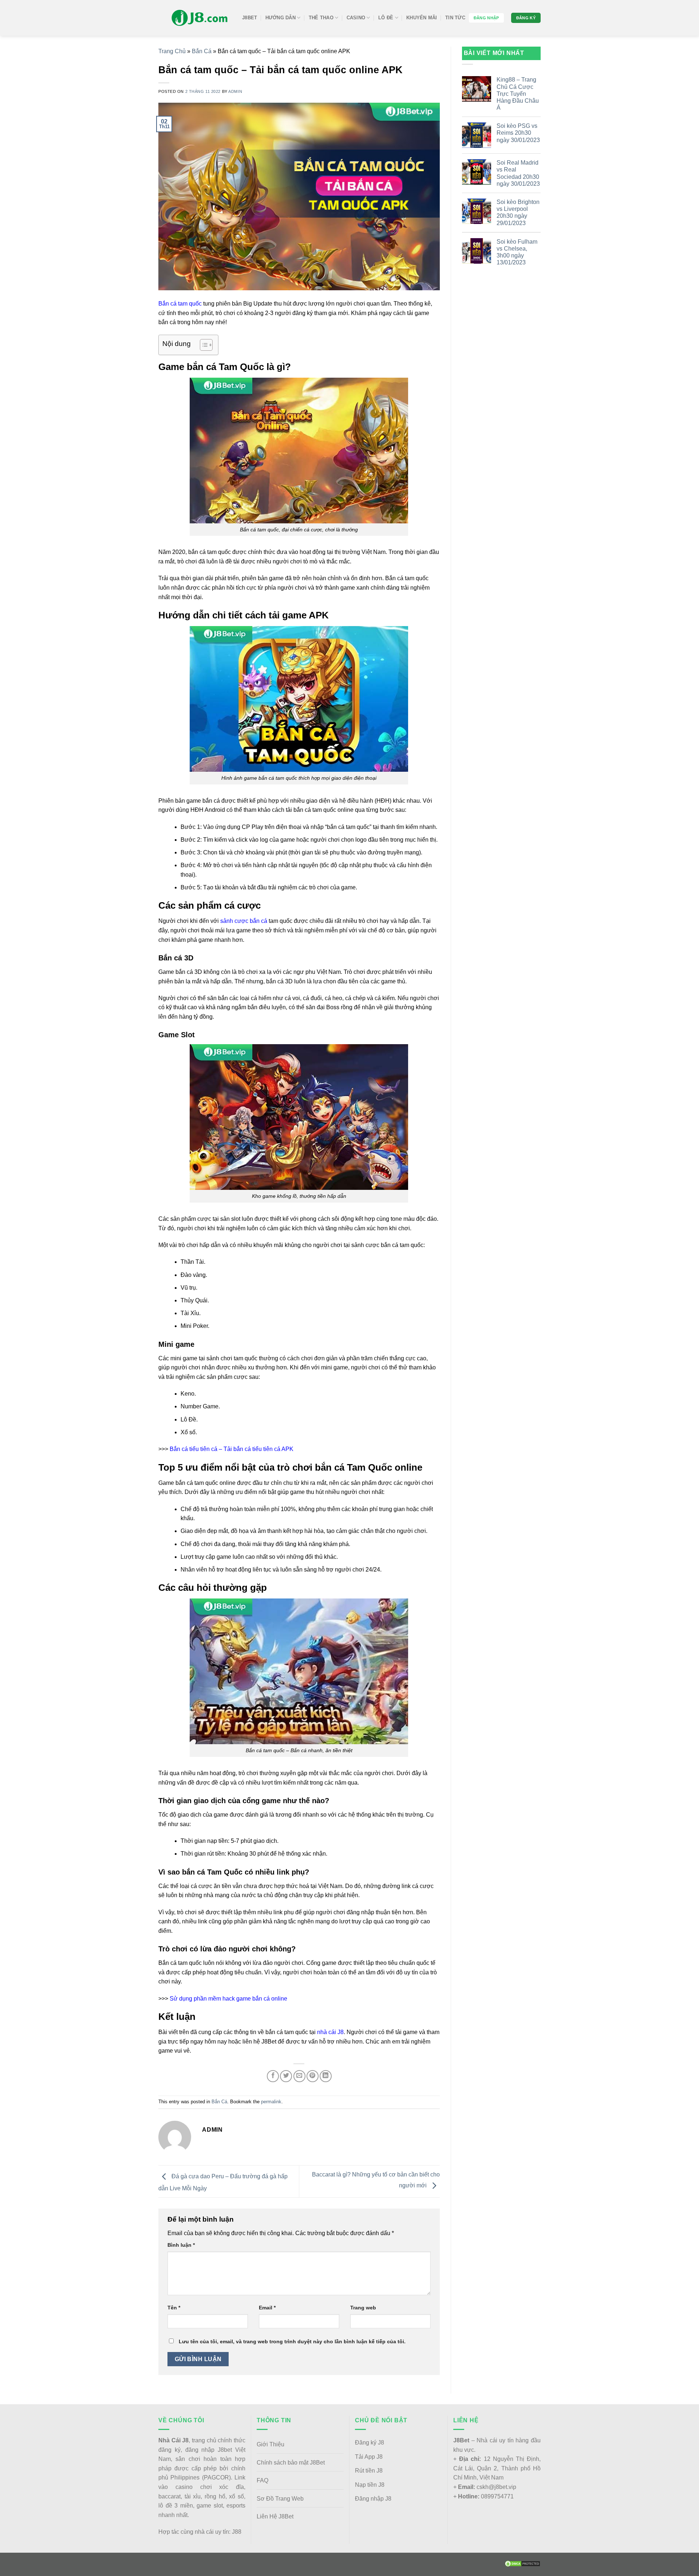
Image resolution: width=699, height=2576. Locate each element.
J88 (237, 2532)
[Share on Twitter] (286, 2076)
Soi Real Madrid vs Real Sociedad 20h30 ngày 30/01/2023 (518, 173)
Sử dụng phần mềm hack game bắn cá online (228, 1999)
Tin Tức (455, 18)
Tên (174, 2308)
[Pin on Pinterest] (313, 2076)
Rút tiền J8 (369, 2471)
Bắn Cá (202, 51)
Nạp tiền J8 (370, 2485)
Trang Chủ (172, 51)
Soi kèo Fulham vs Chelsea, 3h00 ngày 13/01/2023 (517, 252)
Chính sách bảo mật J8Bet (291, 2463)
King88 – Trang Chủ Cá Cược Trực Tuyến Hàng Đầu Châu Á (518, 94)
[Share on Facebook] (273, 2076)
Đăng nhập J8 (373, 2499)
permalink (271, 2102)
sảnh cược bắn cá (244, 921)
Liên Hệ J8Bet (275, 2516)
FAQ (262, 2480)
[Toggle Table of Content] (203, 345)
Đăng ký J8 (370, 2443)
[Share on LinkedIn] (326, 2076)
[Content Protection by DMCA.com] (522, 2563)
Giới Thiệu (270, 2444)
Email (267, 2308)
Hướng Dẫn (281, 18)
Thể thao (321, 18)
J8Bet (250, 18)
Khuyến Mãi (422, 18)
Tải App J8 (369, 2457)
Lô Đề (386, 18)
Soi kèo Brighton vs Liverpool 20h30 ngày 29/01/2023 (518, 213)
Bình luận (181, 2245)
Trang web (363, 2308)
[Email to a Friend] (299, 2076)
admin (235, 91)
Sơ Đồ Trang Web (280, 2499)
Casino (356, 18)
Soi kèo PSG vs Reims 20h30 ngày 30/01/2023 (518, 133)
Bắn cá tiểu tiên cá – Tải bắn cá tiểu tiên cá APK (232, 1449)
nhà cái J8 (330, 2032)
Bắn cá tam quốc (180, 304)
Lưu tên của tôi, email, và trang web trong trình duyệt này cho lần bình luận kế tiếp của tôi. (292, 2341)
